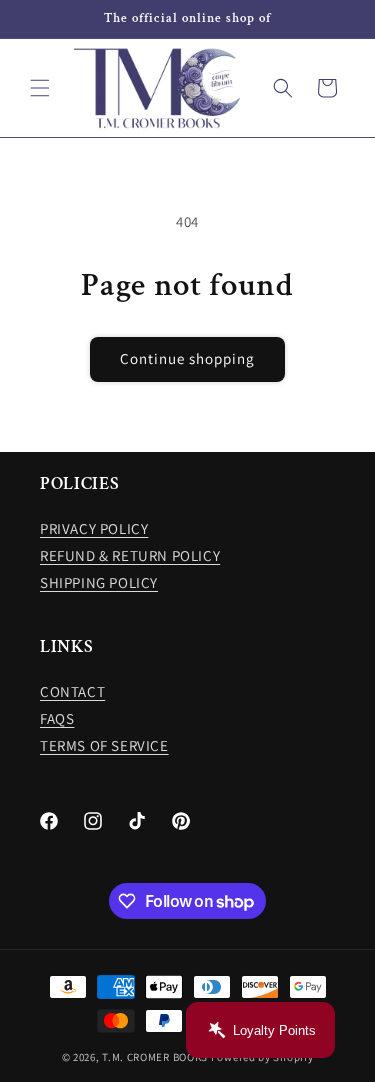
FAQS (57, 718)
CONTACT (72, 691)
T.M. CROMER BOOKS (155, 1057)
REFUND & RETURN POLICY (130, 555)
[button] (40, 88)
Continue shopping (187, 358)
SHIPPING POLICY (99, 582)
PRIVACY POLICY (94, 528)
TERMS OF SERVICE (104, 745)
